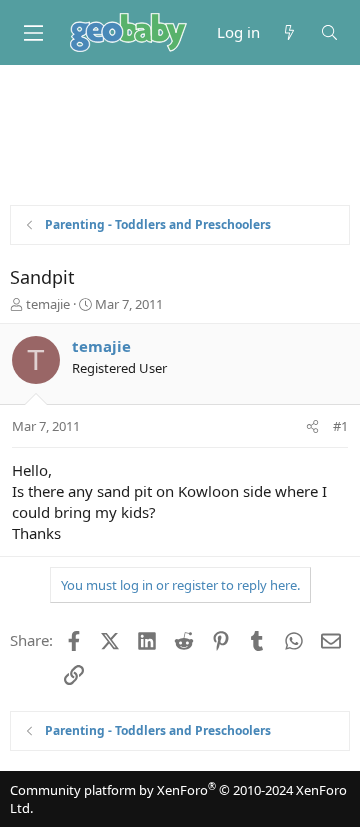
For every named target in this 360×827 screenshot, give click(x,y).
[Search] (329, 32)
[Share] (312, 426)
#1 (340, 426)
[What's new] (289, 32)
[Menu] (33, 33)
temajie (48, 304)
